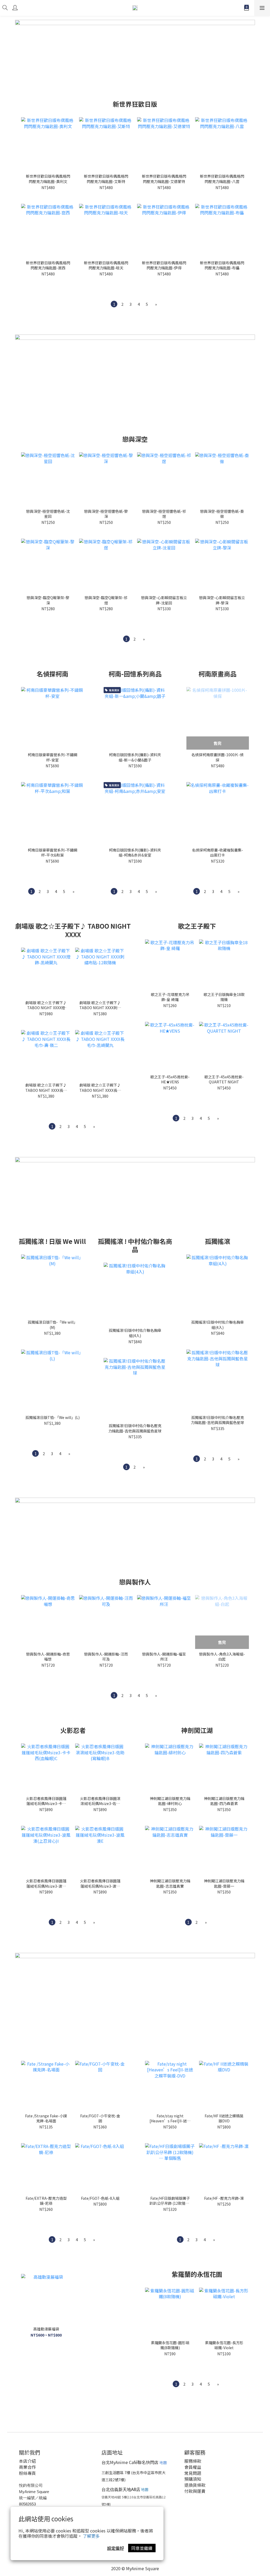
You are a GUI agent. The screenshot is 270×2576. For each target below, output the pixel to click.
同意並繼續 (142, 2548)
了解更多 (91, 2536)
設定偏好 (115, 2548)
